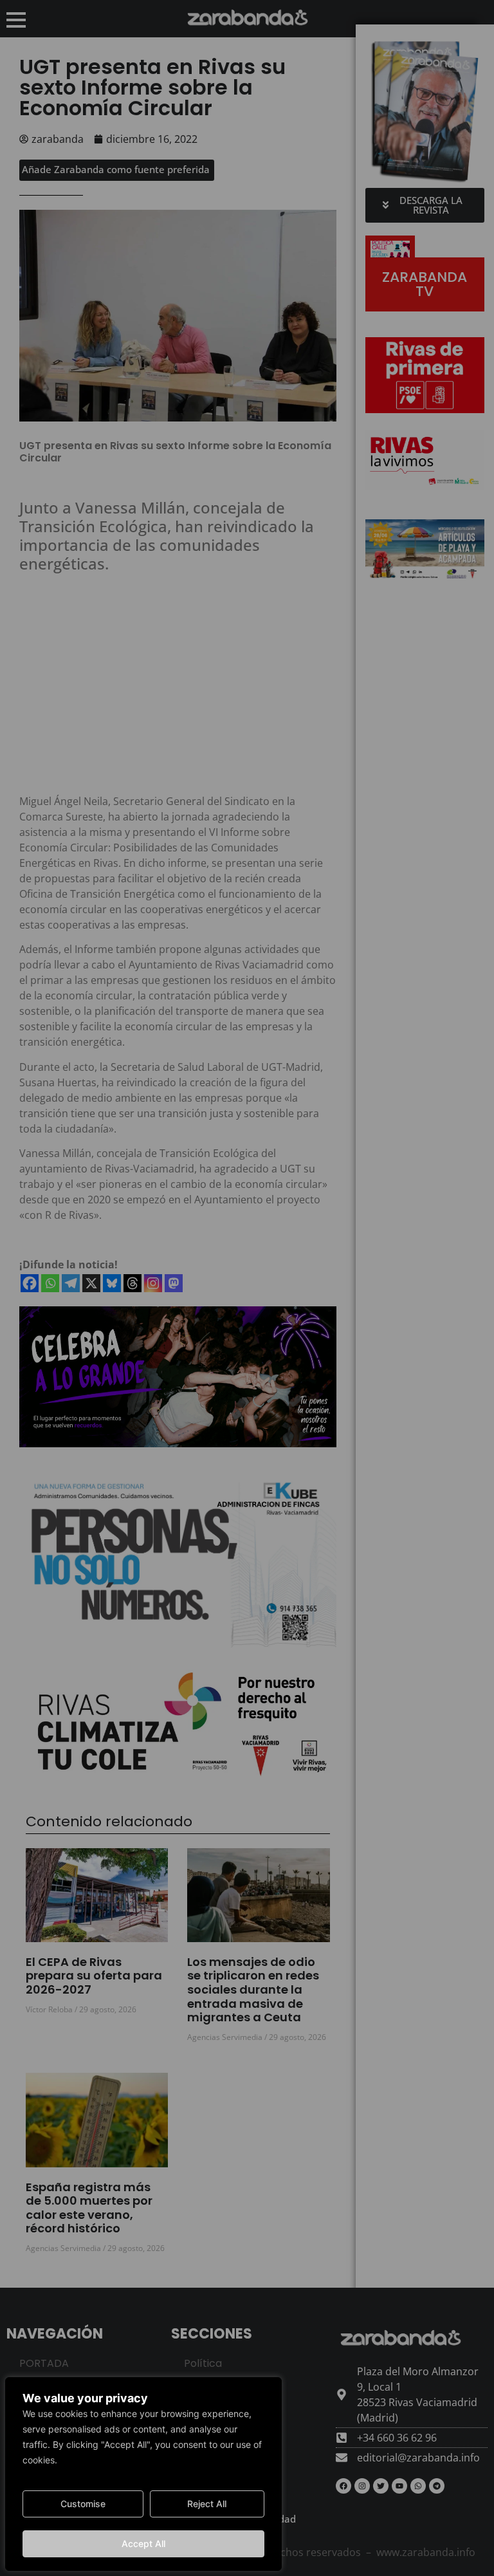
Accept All (143, 2544)
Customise (83, 2504)
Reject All (207, 2504)
